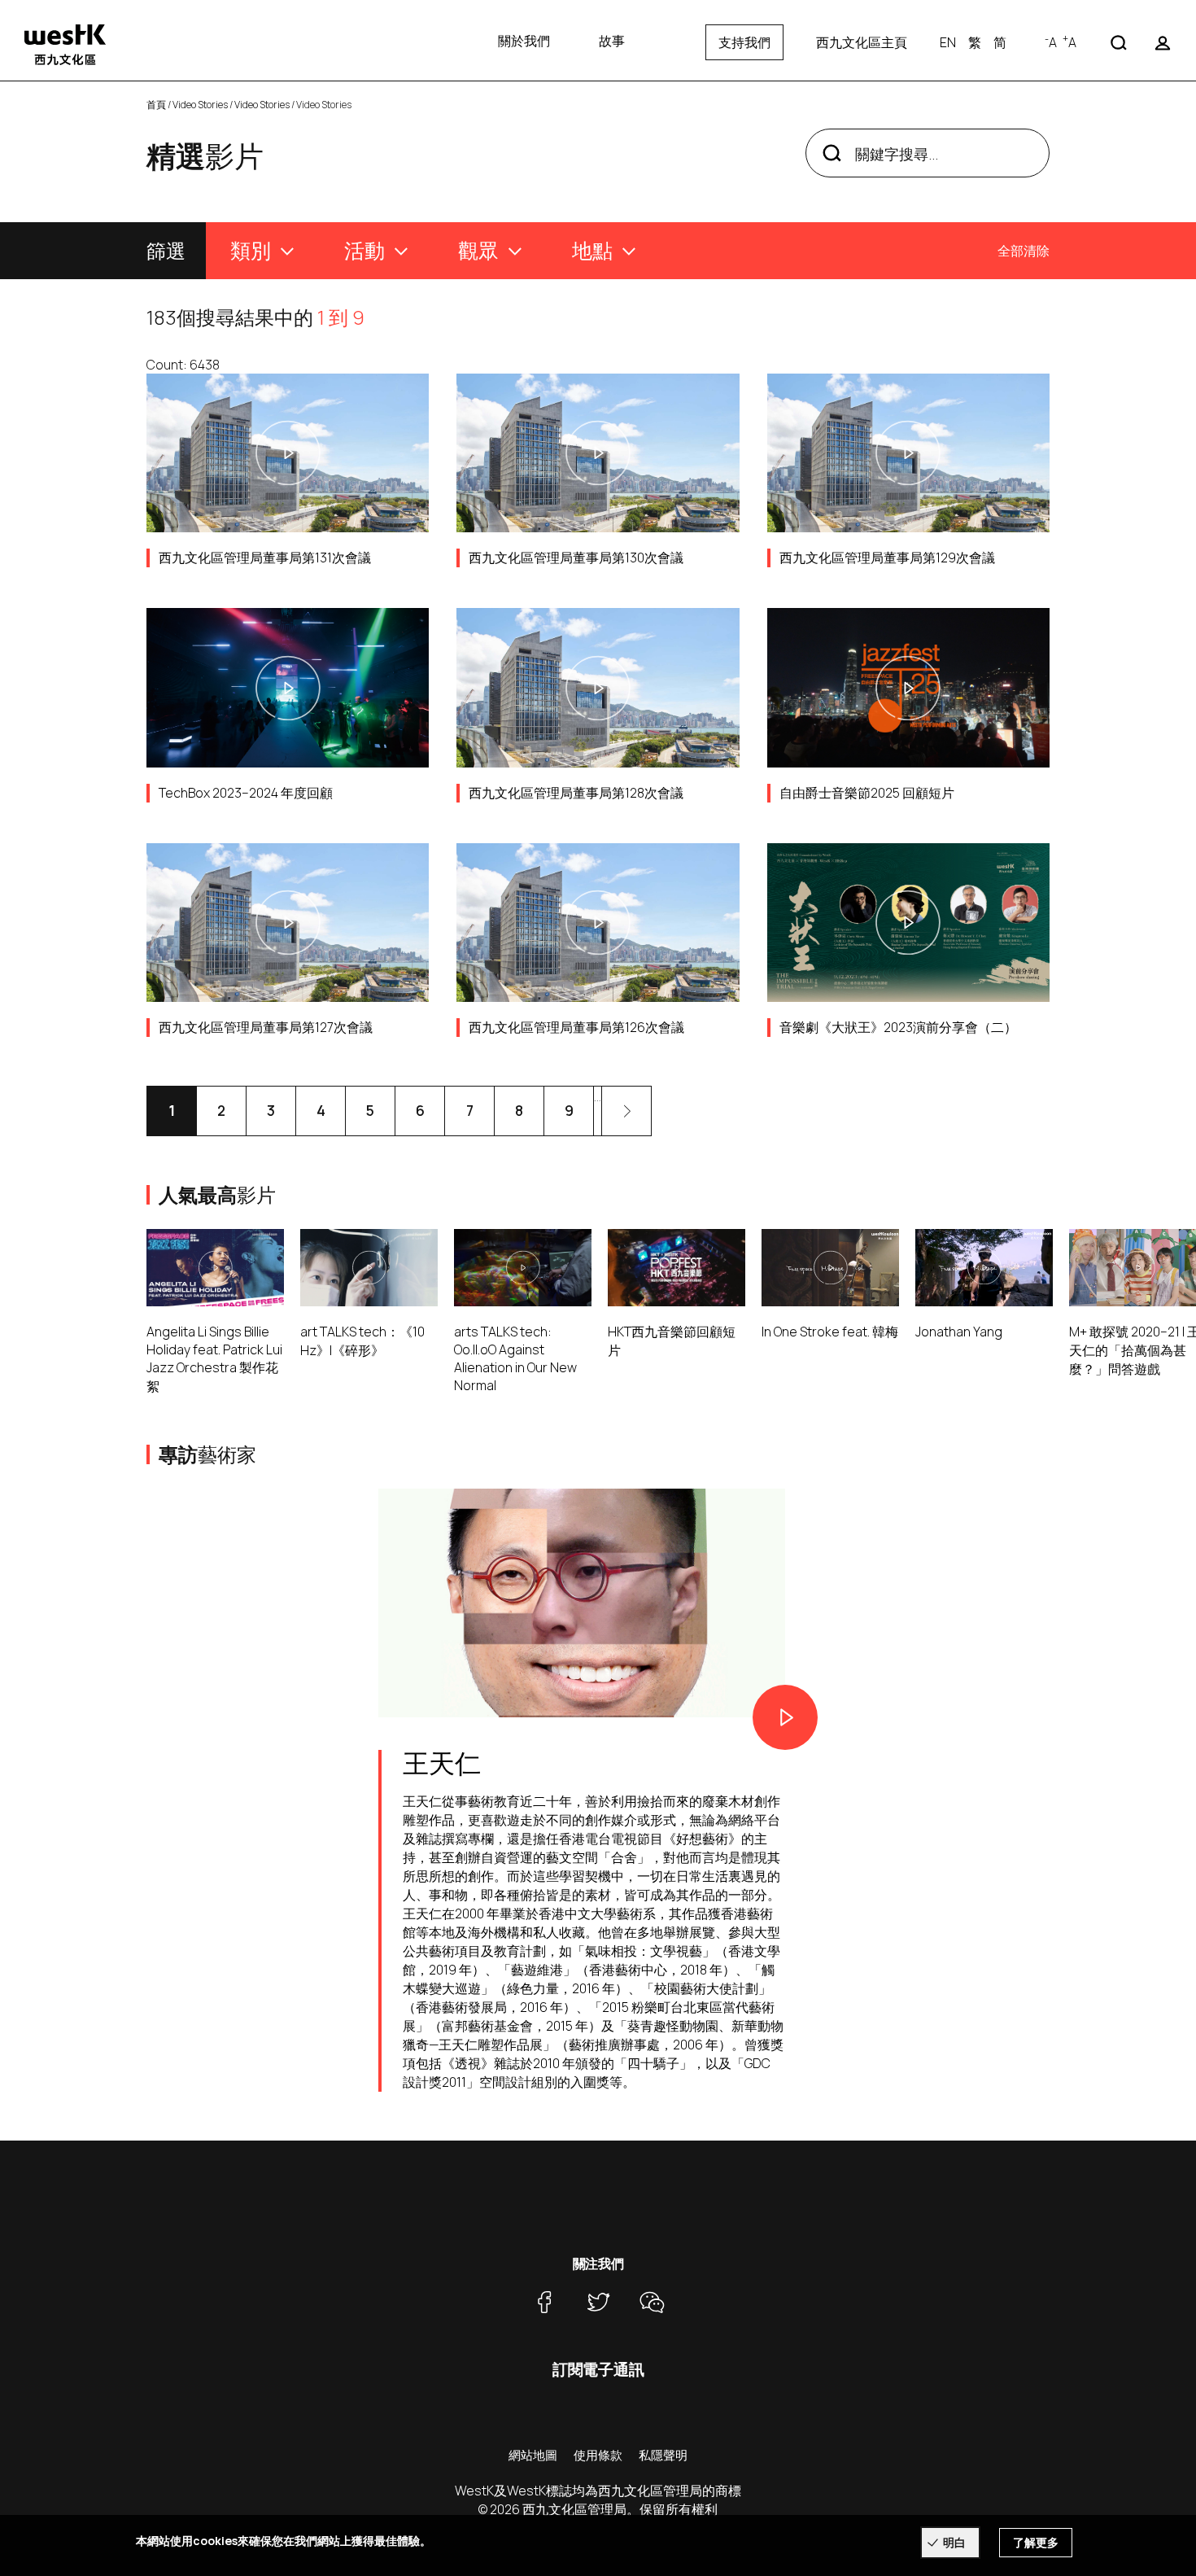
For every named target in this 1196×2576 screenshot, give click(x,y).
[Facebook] (544, 2302)
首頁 (156, 105)
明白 (954, 2542)
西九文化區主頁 (862, 42)
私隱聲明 (663, 2455)
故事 (612, 41)
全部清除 (1024, 251)
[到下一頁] (626, 1111)
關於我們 (524, 41)
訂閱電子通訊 (598, 2369)
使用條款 (598, 2455)
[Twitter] (598, 2302)
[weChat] (652, 2302)
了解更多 (1036, 2542)
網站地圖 (533, 2455)
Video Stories (200, 105)
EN (948, 42)
